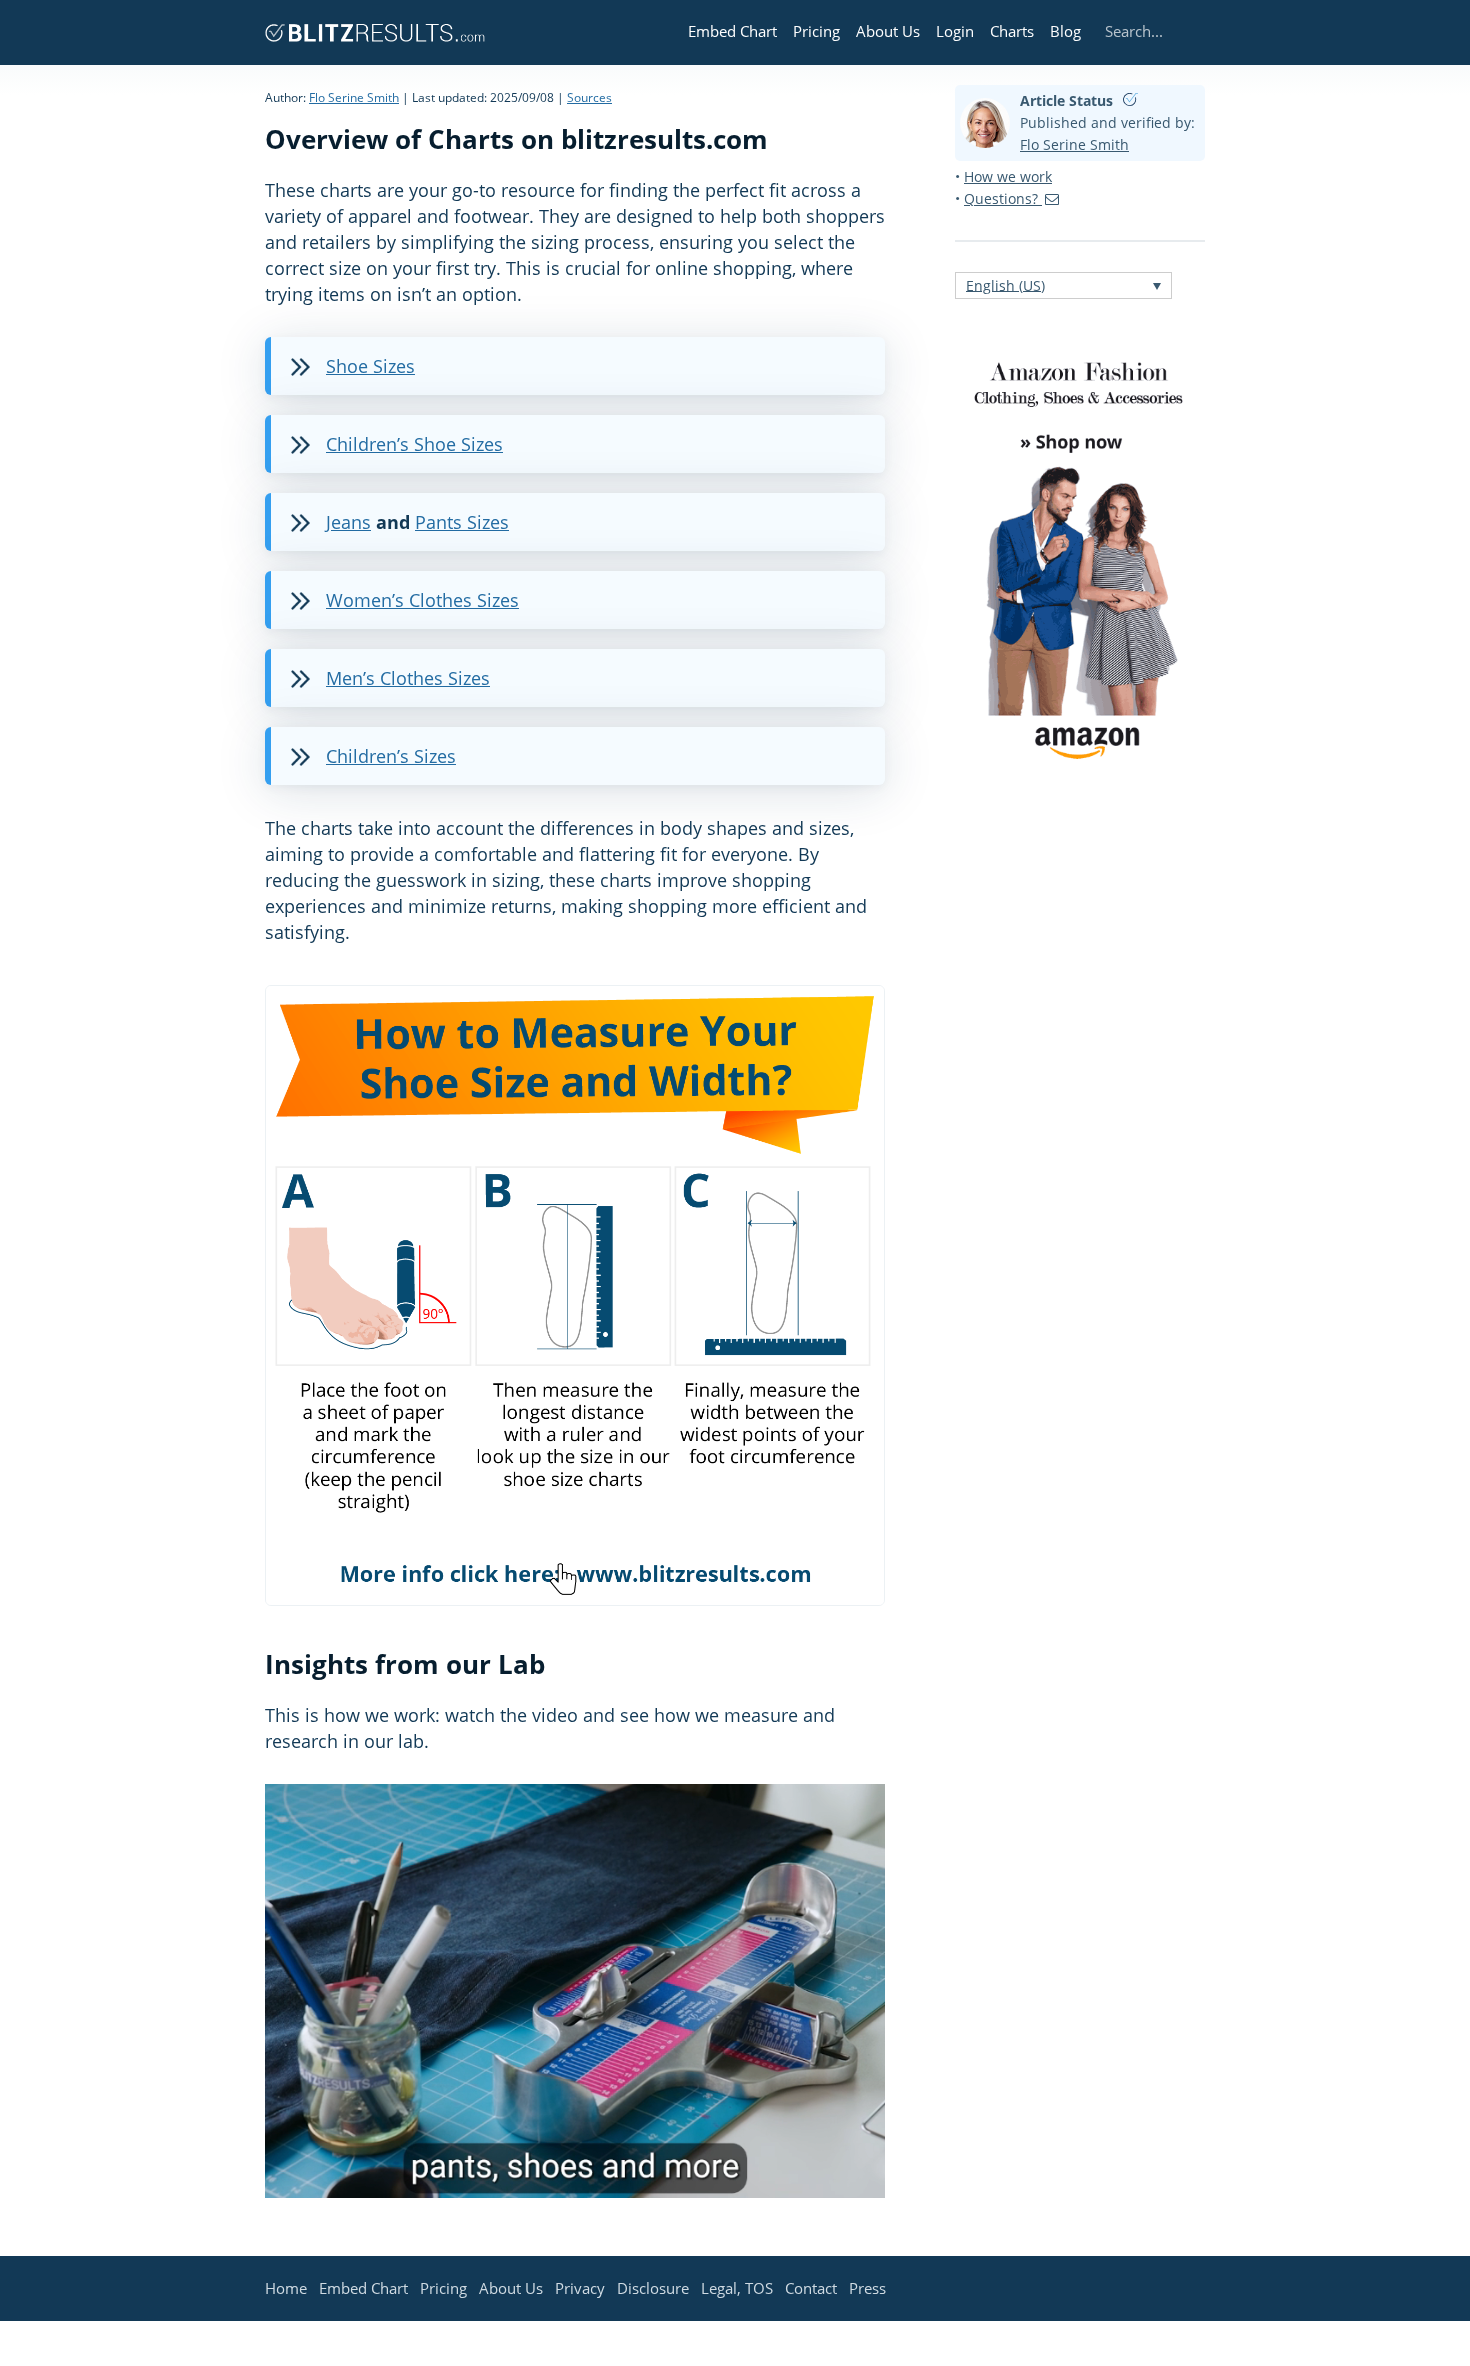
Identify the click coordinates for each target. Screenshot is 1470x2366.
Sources (589, 97)
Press (867, 2288)
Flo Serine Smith (354, 97)
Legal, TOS (737, 2288)
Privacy (580, 2288)
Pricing (816, 31)
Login (955, 31)
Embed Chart (732, 31)
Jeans (348, 522)
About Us (888, 31)
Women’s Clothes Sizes (422, 600)
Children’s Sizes (391, 756)
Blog (1065, 31)
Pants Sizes (462, 522)
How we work (1008, 176)
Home (286, 2288)
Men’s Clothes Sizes (408, 678)
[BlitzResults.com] (375, 32)
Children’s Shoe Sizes (414, 444)
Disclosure (653, 2288)
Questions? (1003, 198)
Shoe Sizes (370, 366)
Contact (811, 2288)
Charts (1012, 31)
